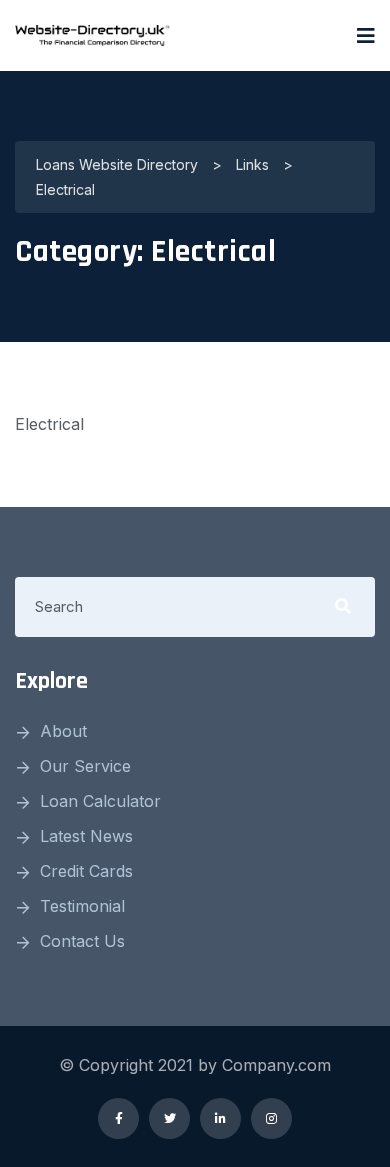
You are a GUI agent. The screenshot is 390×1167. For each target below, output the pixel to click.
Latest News (86, 836)
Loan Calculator (100, 801)
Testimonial (82, 906)
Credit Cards (86, 871)
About (63, 731)
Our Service (85, 766)
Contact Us (82, 941)
